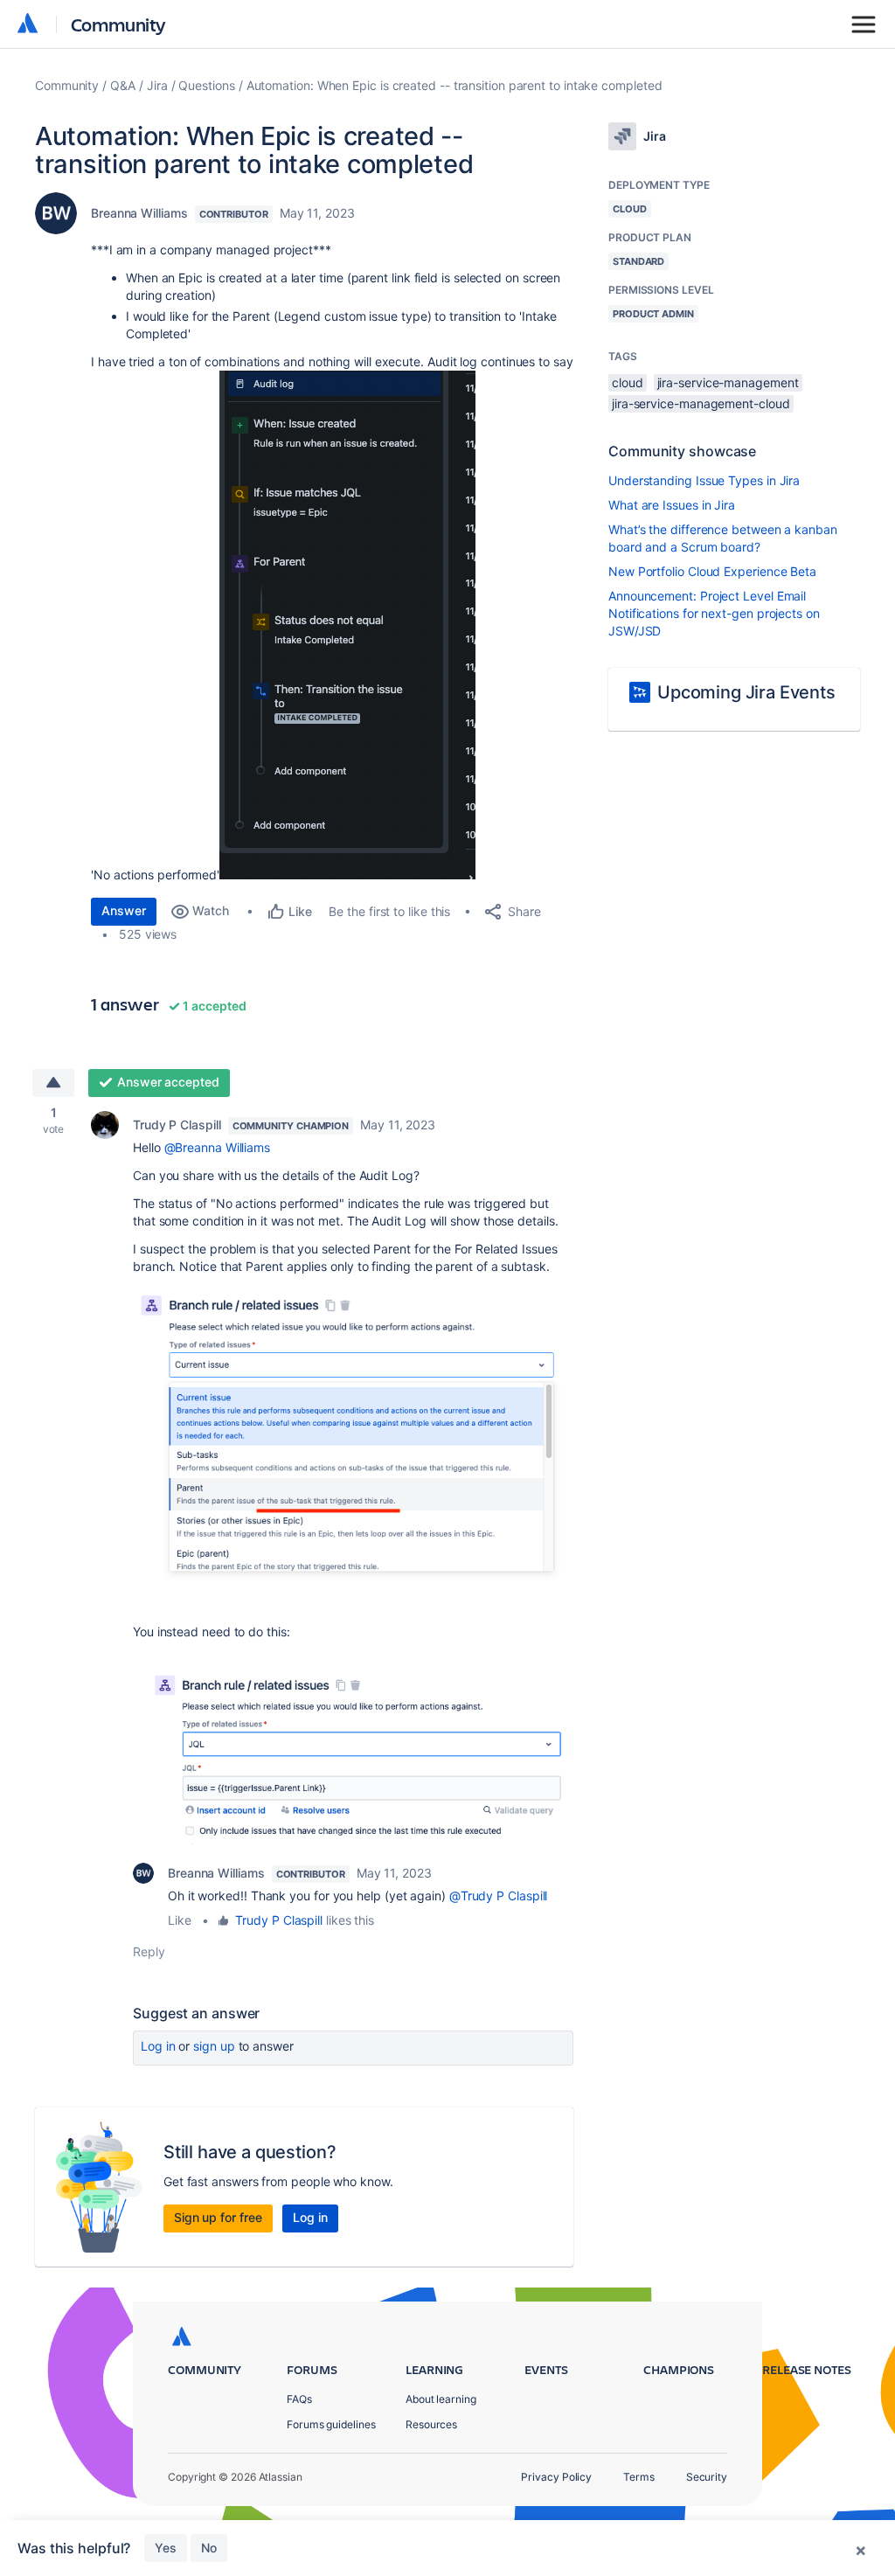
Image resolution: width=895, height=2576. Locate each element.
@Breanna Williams (218, 1147)
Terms (639, 2477)
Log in (158, 2046)
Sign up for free (218, 2217)
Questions (206, 85)
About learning (441, 2399)
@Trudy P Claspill (499, 1896)
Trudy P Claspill (177, 1125)
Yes (166, 2548)
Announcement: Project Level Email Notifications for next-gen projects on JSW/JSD (714, 613)
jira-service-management (728, 382)
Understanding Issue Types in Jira (704, 480)
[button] (347, 625)
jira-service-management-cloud (701, 403)
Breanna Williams (139, 213)
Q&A (123, 85)
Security (707, 2477)
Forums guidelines (331, 2424)
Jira (157, 85)
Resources (431, 2424)
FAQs (299, 2399)
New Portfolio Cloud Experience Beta (712, 571)
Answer (124, 910)
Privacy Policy (556, 2477)
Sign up (214, 2046)
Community (118, 24)
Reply (149, 1951)
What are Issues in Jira (672, 505)
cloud (628, 382)
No (209, 2548)
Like (180, 1920)
